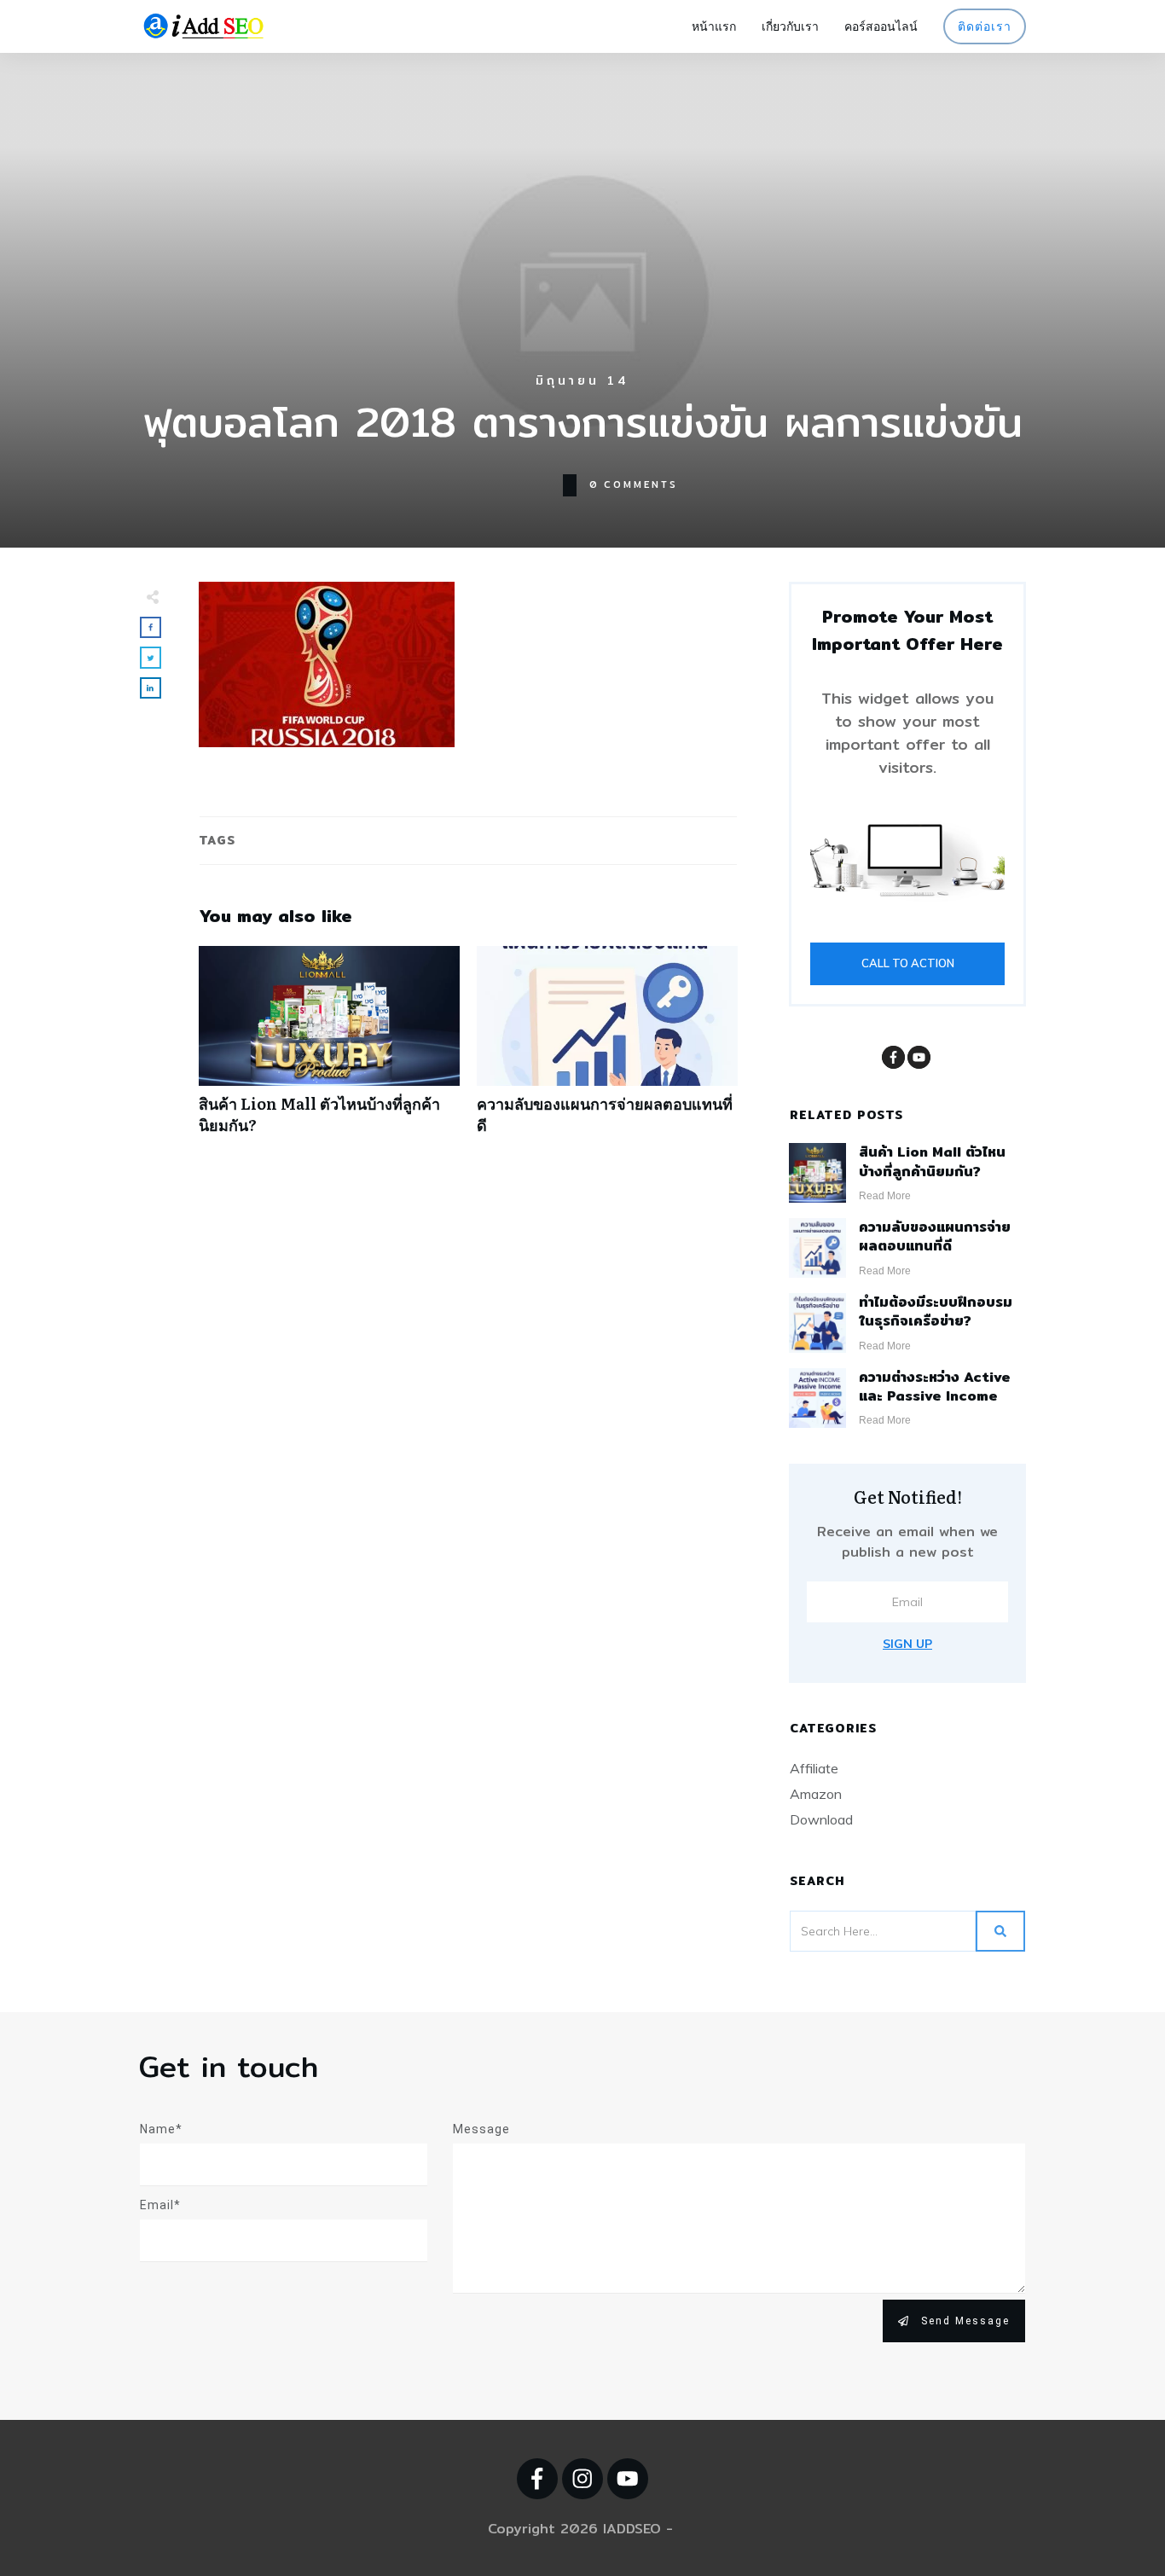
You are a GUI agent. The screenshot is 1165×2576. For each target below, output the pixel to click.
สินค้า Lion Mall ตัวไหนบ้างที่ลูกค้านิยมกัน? (329, 1049)
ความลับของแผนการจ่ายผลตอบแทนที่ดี (607, 1049)
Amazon (816, 1794)
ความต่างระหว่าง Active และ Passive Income (935, 1387)
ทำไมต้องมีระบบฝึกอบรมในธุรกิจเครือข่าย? (936, 1311)
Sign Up (907, 1644)
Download (821, 1819)
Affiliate (814, 1768)
